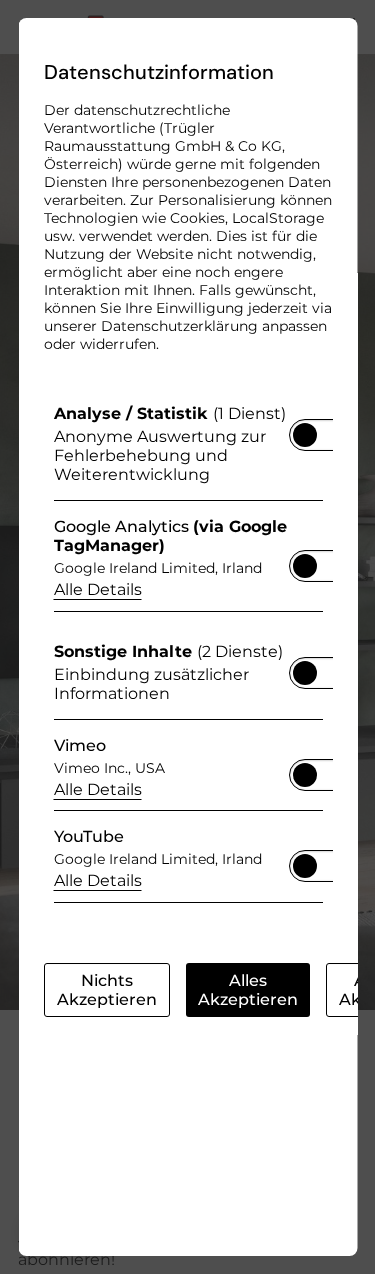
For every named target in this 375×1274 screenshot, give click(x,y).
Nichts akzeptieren (106, 990)
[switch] (304, 429)
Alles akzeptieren (247, 990)
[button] (304, 435)
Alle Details (97, 589)
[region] (187, 658)
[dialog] (187, 637)
